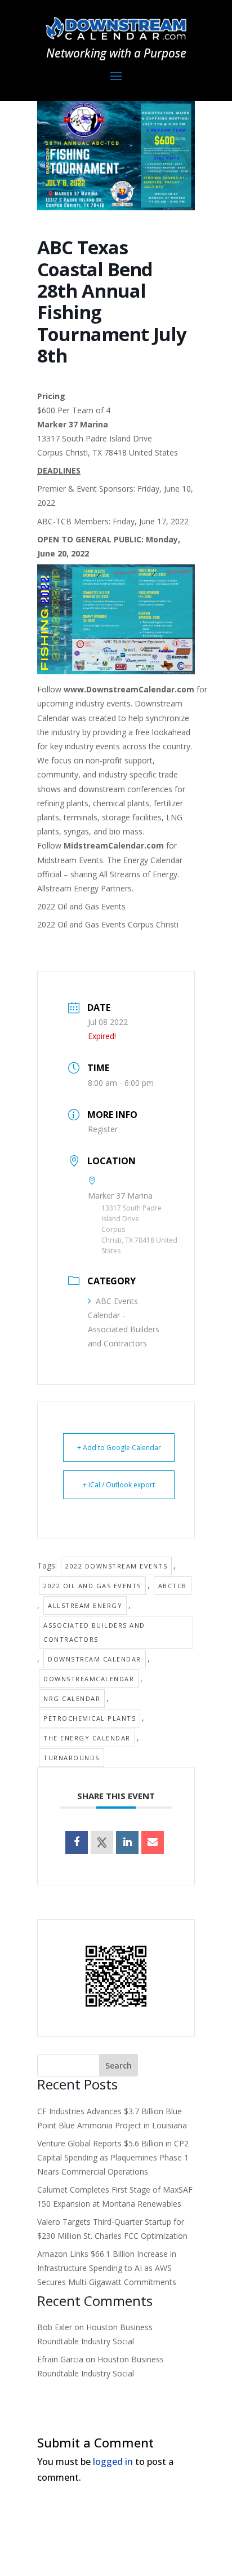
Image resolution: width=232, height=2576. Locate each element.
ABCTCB (173, 1586)
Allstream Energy (85, 1605)
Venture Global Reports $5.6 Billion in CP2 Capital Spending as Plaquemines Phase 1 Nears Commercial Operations (113, 2157)
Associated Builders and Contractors (94, 1632)
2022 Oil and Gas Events (92, 1586)
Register (103, 1129)
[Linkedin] (127, 1842)
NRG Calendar (72, 1698)
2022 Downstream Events (116, 1566)
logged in (113, 2462)
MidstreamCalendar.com (114, 845)
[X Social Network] (102, 1842)
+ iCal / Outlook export (119, 1485)
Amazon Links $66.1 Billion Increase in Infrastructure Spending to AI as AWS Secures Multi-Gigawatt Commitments (107, 2268)
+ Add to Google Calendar (119, 1448)
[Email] (153, 1842)
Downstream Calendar (95, 1659)
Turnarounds (72, 1758)
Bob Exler (55, 2327)
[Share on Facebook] (77, 1842)
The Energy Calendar (87, 1738)
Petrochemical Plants (90, 1718)
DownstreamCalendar (89, 1679)
